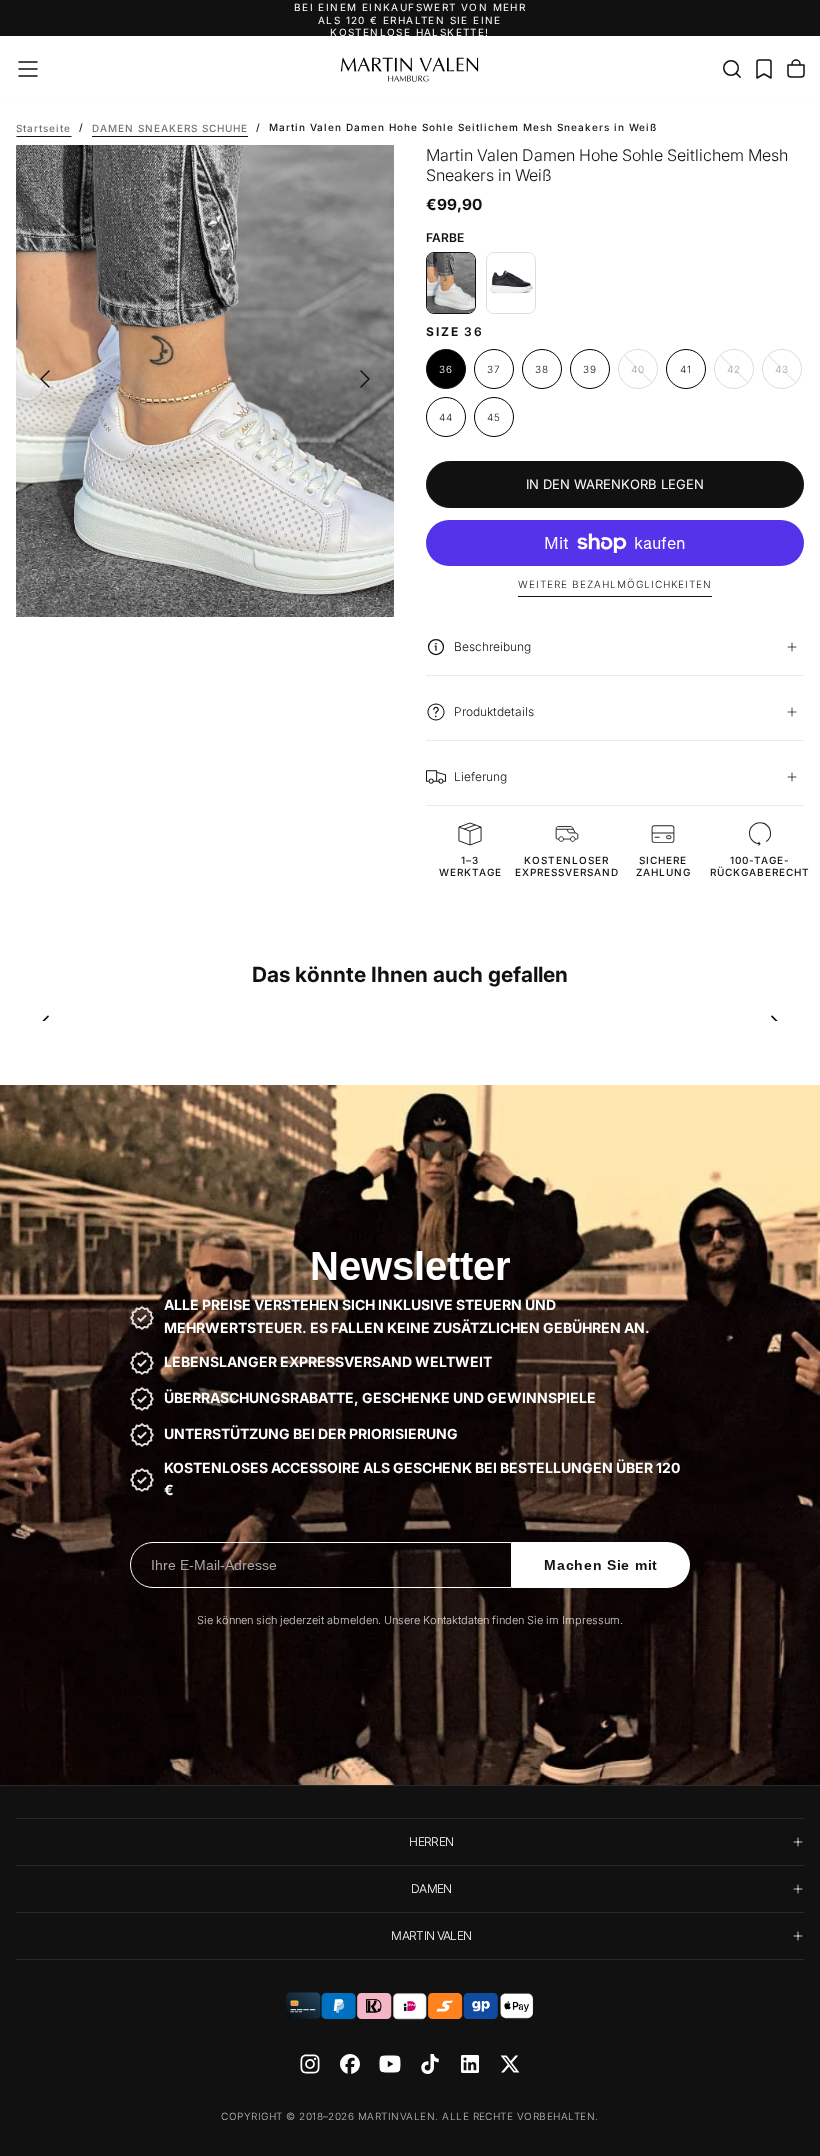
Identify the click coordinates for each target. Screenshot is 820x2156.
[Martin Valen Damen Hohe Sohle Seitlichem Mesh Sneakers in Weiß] (451, 283)
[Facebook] (350, 2064)
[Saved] (764, 69)
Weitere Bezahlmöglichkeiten (615, 584)
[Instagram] (310, 2064)
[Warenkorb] (796, 69)
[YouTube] (390, 2064)
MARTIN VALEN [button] (431, 1935)
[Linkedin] (470, 2064)
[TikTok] (430, 2064)
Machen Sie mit (601, 1565)
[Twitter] (510, 2064)
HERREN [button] (431, 1841)
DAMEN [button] (431, 1888)
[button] (28, 69)
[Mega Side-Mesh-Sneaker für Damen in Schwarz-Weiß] (511, 283)
